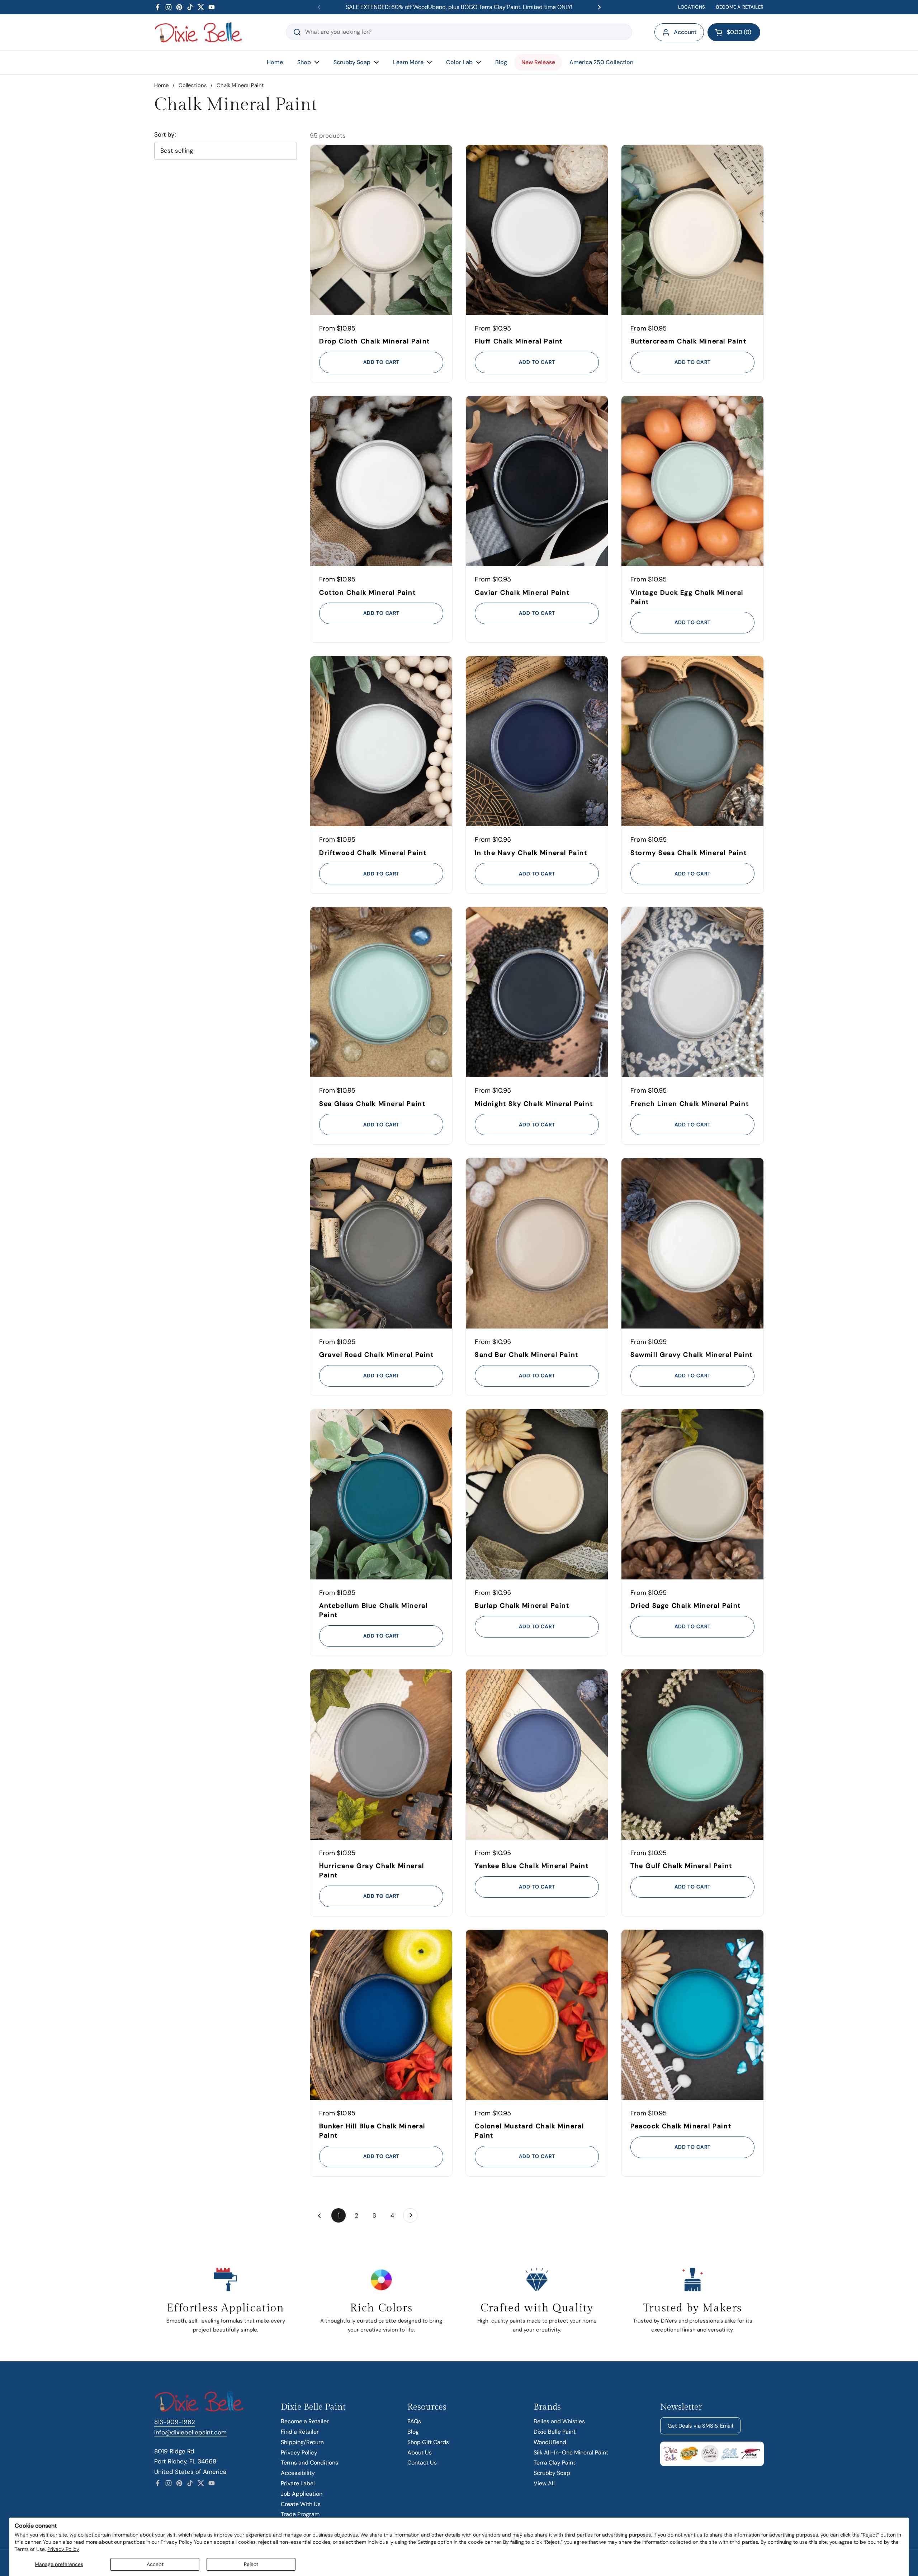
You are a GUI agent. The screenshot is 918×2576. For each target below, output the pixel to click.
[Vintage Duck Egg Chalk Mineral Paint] (692, 481)
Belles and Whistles (559, 2421)
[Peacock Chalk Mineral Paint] (692, 2015)
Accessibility (298, 2473)
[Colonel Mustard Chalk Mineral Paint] (537, 2015)
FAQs (414, 2421)
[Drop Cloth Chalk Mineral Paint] (381, 230)
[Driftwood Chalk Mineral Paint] (381, 741)
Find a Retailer (300, 2432)
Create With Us (301, 2504)
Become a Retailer (305, 2421)
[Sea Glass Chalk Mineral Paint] (381, 992)
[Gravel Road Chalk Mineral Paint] (381, 1243)
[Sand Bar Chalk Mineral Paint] (537, 1243)
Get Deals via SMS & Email (700, 2426)
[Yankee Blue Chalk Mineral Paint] (537, 1755)
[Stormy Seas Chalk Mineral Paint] (692, 741)
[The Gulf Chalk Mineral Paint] (692, 1755)
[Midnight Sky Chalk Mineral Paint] (537, 992)
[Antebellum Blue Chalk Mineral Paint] (381, 1494)
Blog (413, 2432)
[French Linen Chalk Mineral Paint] (692, 992)
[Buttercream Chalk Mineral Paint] (692, 230)
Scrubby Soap (552, 2473)
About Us (420, 2453)
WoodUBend (550, 2442)
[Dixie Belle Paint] (198, 32)
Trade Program (300, 2514)
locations (692, 7)
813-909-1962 (175, 2422)
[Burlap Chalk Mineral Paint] (537, 1494)
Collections (193, 85)
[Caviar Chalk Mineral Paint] (537, 481)
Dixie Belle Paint (555, 2432)
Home (161, 85)
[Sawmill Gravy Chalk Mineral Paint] (692, 1243)
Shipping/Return (302, 2442)
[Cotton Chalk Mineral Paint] (381, 481)
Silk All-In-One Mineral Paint (571, 2453)
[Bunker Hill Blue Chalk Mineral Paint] (381, 2015)
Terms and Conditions (309, 2463)
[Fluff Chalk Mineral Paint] (537, 230)
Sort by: (165, 135)
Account (685, 32)
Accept (155, 2564)
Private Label (298, 2483)
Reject (251, 2564)
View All (544, 2483)
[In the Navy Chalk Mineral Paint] (537, 741)
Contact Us (422, 2463)
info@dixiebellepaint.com (190, 2432)
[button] (734, 32)
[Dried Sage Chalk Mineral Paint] (692, 1494)
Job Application (302, 2494)
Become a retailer (740, 7)
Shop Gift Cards (428, 2442)
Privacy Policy (63, 2549)
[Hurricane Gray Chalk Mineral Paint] (381, 1755)
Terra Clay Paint (554, 2463)
